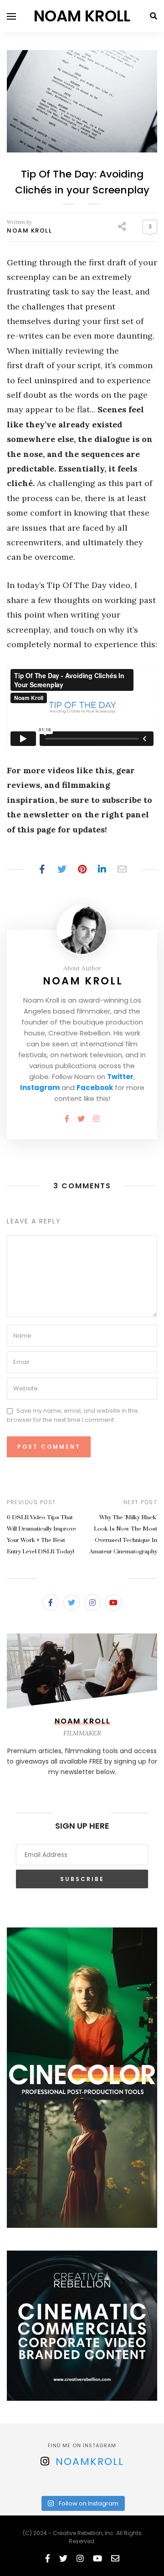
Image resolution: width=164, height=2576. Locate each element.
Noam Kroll (29, 231)
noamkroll (90, 2462)
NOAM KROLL (82, 16)
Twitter (120, 1077)
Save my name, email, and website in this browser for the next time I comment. (72, 1415)
